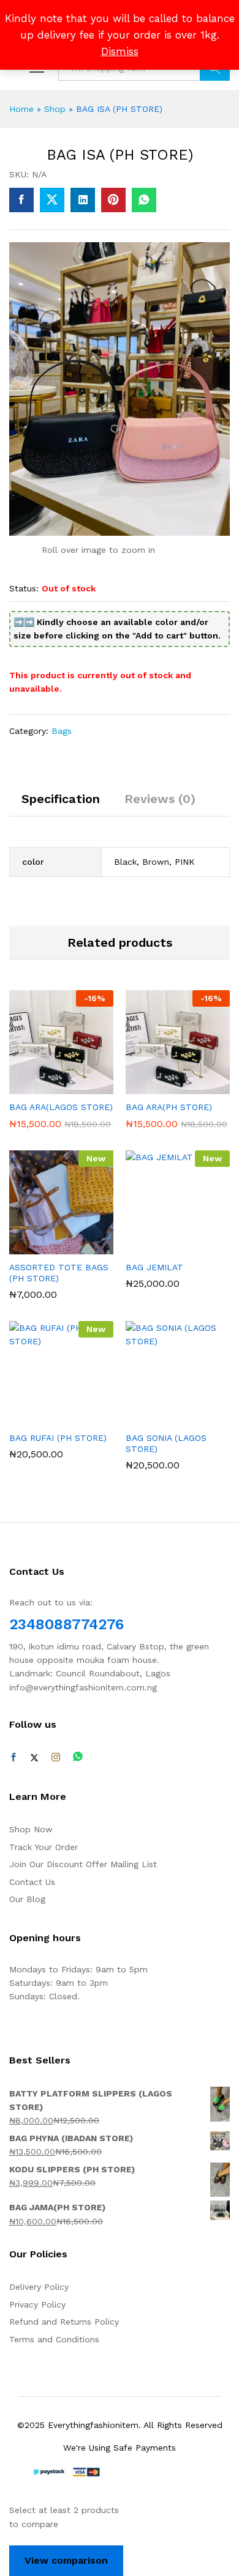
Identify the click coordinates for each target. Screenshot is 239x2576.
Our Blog (27, 1899)
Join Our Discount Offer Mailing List (83, 1864)
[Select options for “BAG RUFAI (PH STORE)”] (45, 1418)
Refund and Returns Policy (64, 2322)
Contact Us (32, 1882)
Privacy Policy (37, 2304)
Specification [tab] (61, 799)
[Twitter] (34, 1758)
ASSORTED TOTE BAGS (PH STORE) (59, 1273)
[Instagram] (56, 1758)
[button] (45, 1247)
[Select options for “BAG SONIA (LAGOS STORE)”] (162, 1418)
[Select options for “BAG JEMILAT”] (162, 1247)
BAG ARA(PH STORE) (169, 1107)
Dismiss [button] (120, 51)
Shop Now (31, 1829)
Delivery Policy (39, 2287)
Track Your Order (44, 1847)
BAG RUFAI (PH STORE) (58, 1438)
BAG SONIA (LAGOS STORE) (166, 1443)
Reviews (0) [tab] (160, 799)
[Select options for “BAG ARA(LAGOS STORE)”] (45, 1087)
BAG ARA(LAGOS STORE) (61, 1107)
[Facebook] (13, 1758)
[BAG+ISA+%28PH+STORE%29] (52, 200)
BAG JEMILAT (154, 1267)
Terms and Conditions (54, 2339)
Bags (62, 731)
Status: (24, 588)
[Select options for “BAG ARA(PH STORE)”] (162, 1087)
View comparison (66, 2560)
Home (21, 109)
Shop (55, 109)
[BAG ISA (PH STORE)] (21, 200)
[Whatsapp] (78, 1757)
